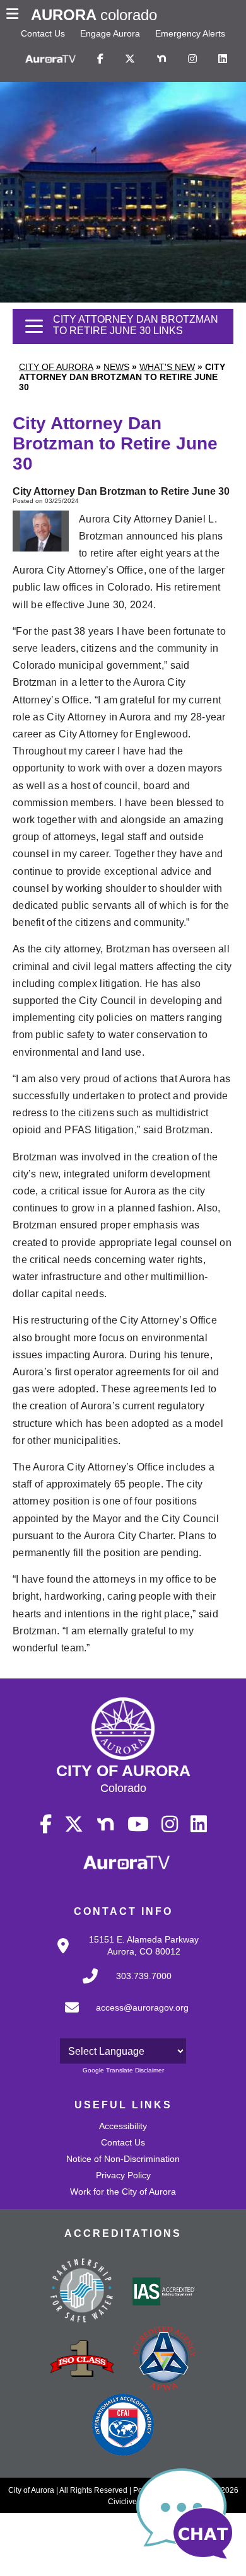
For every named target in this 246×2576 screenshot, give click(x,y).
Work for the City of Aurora (123, 2192)
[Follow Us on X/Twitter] (130, 59)
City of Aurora (56, 367)
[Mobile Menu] (15, 15)
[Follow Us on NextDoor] (161, 59)
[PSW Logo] (82, 2292)
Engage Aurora (110, 33)
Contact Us (43, 33)
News (116, 367)
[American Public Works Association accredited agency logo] (164, 2360)
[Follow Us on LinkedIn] (223, 59)
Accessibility (123, 2126)
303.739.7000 (144, 1976)
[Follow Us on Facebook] (100, 59)
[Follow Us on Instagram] (192, 59)
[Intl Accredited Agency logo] (123, 2426)
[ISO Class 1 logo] (82, 2360)
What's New (167, 367)
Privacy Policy (123, 2175)
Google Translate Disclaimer (123, 2070)
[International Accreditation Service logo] (164, 2292)
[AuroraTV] (50, 59)
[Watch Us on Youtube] (138, 1825)
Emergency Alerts (190, 33)
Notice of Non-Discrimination (123, 2159)
